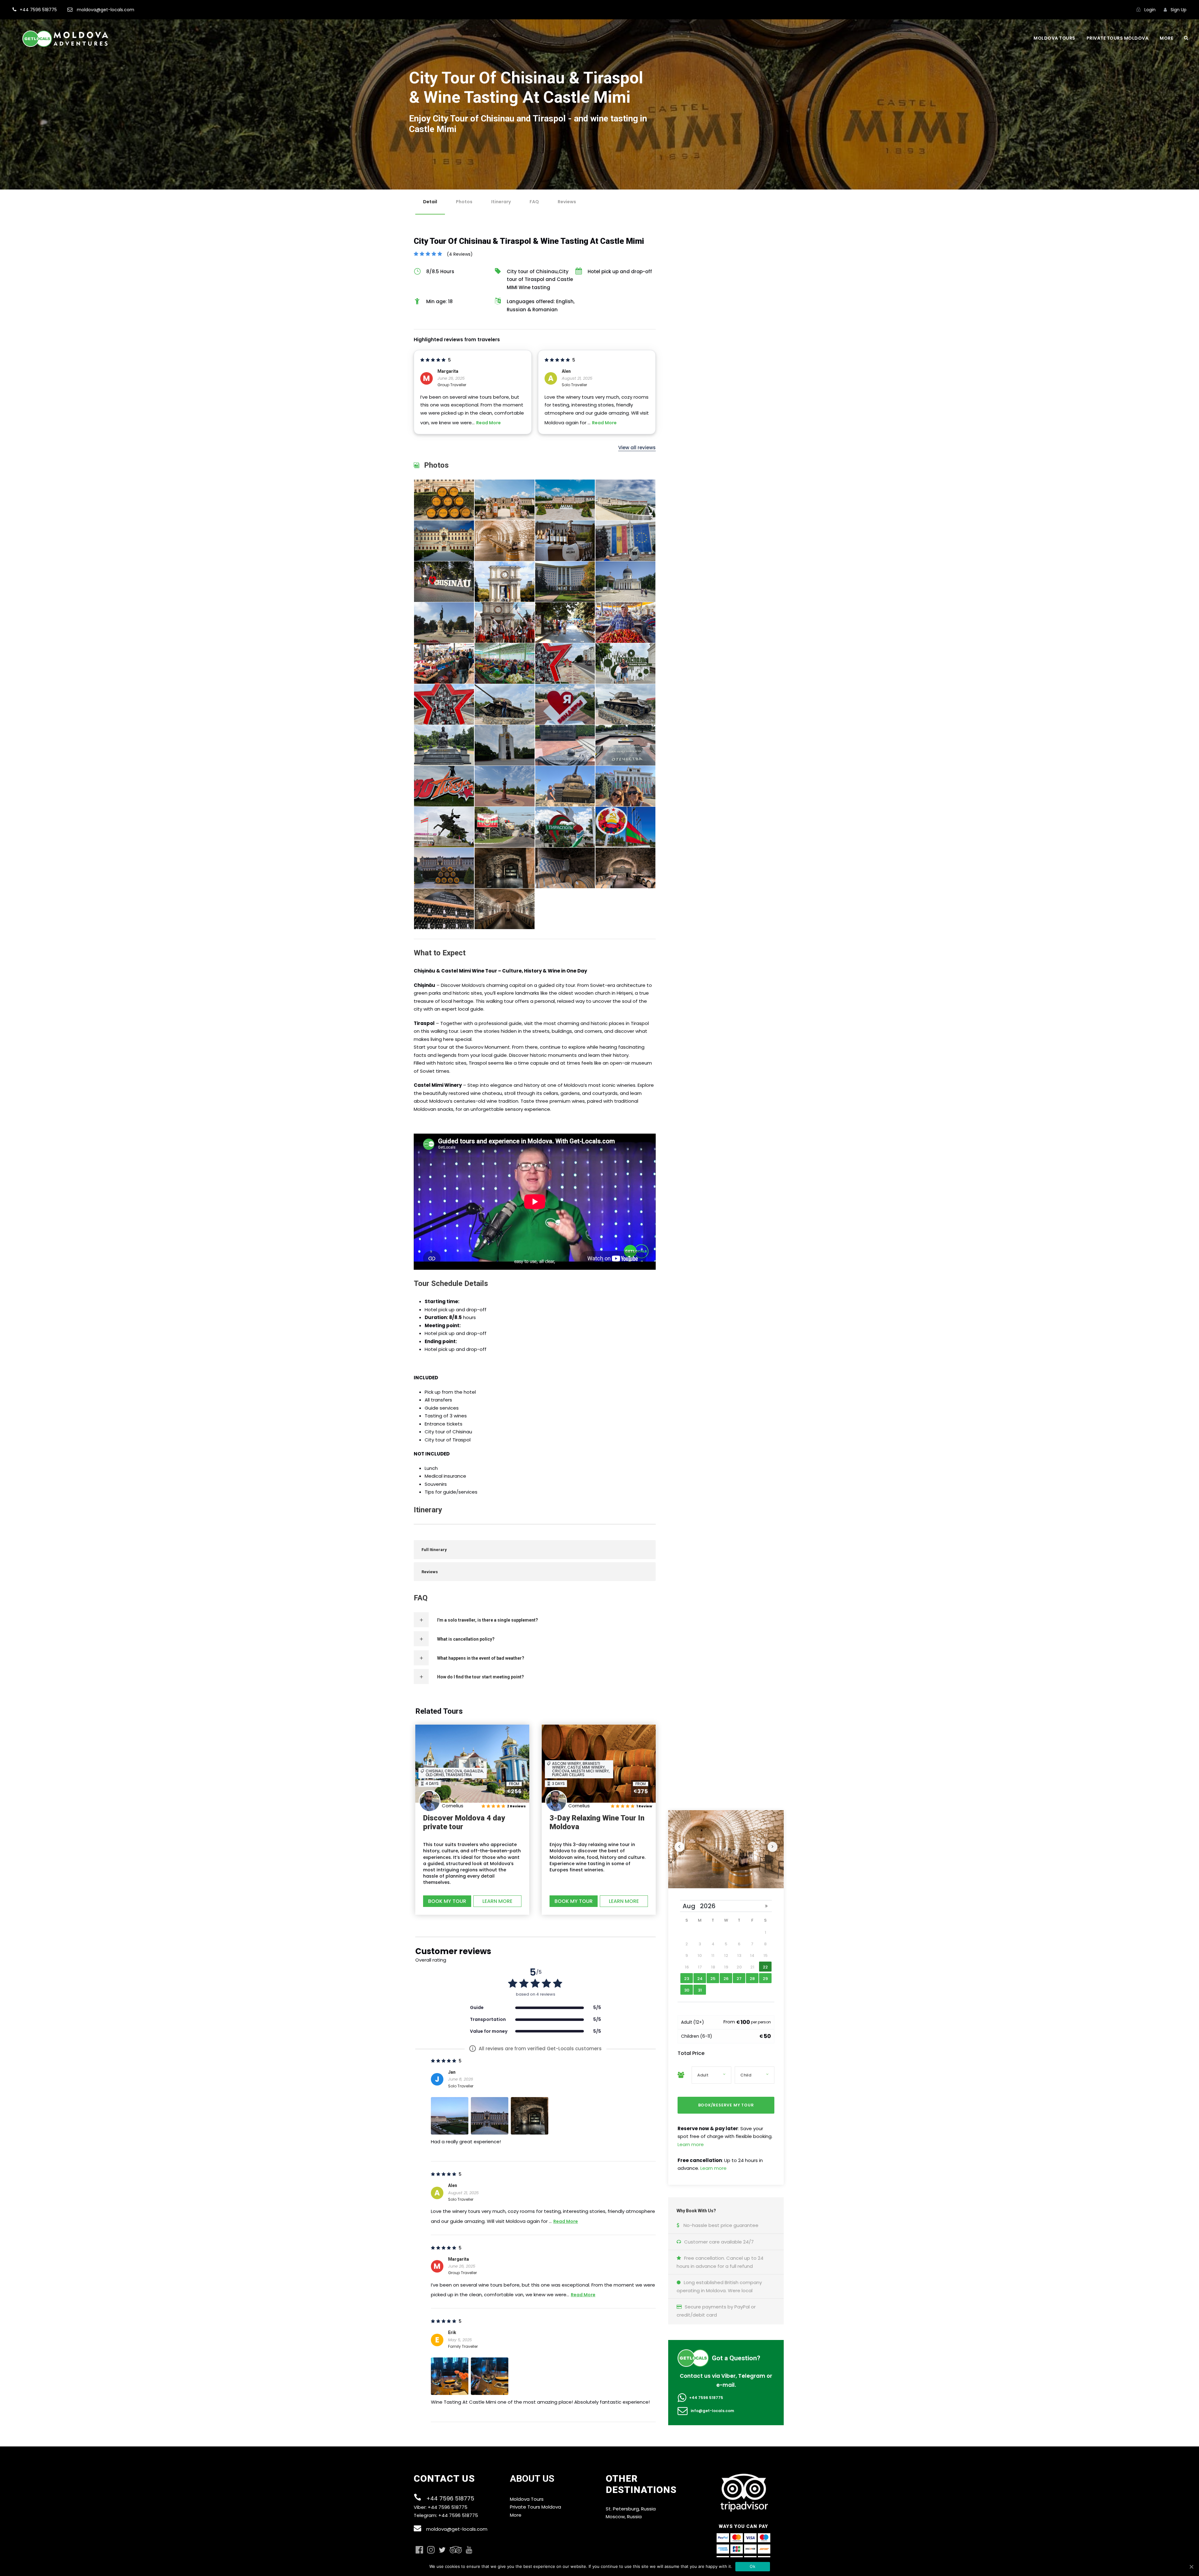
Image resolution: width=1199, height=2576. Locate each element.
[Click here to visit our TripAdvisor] (456, 2550)
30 (687, 1990)
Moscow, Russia (624, 2517)
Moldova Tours (1054, 38)
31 (700, 1990)
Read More (488, 423)
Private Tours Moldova (1118, 38)
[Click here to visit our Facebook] (419, 2550)
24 (700, 1979)
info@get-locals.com (712, 2411)
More (1166, 38)
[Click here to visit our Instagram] (431, 2550)
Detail (430, 202)
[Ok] (1191, 2567)
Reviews (567, 202)
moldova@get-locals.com (457, 2529)
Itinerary (501, 202)
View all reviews (637, 448)
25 (713, 1979)
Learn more (691, 2144)
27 (739, 1979)
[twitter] (442, 2551)
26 (726, 1979)
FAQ (534, 202)
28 (752, 1979)
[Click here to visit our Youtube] (469, 2550)
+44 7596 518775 (706, 2398)
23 (687, 1979)
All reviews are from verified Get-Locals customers (537, 2049)
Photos (464, 202)
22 (765, 1967)
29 (765, 1979)
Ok (752, 2566)
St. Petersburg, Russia (631, 2509)
